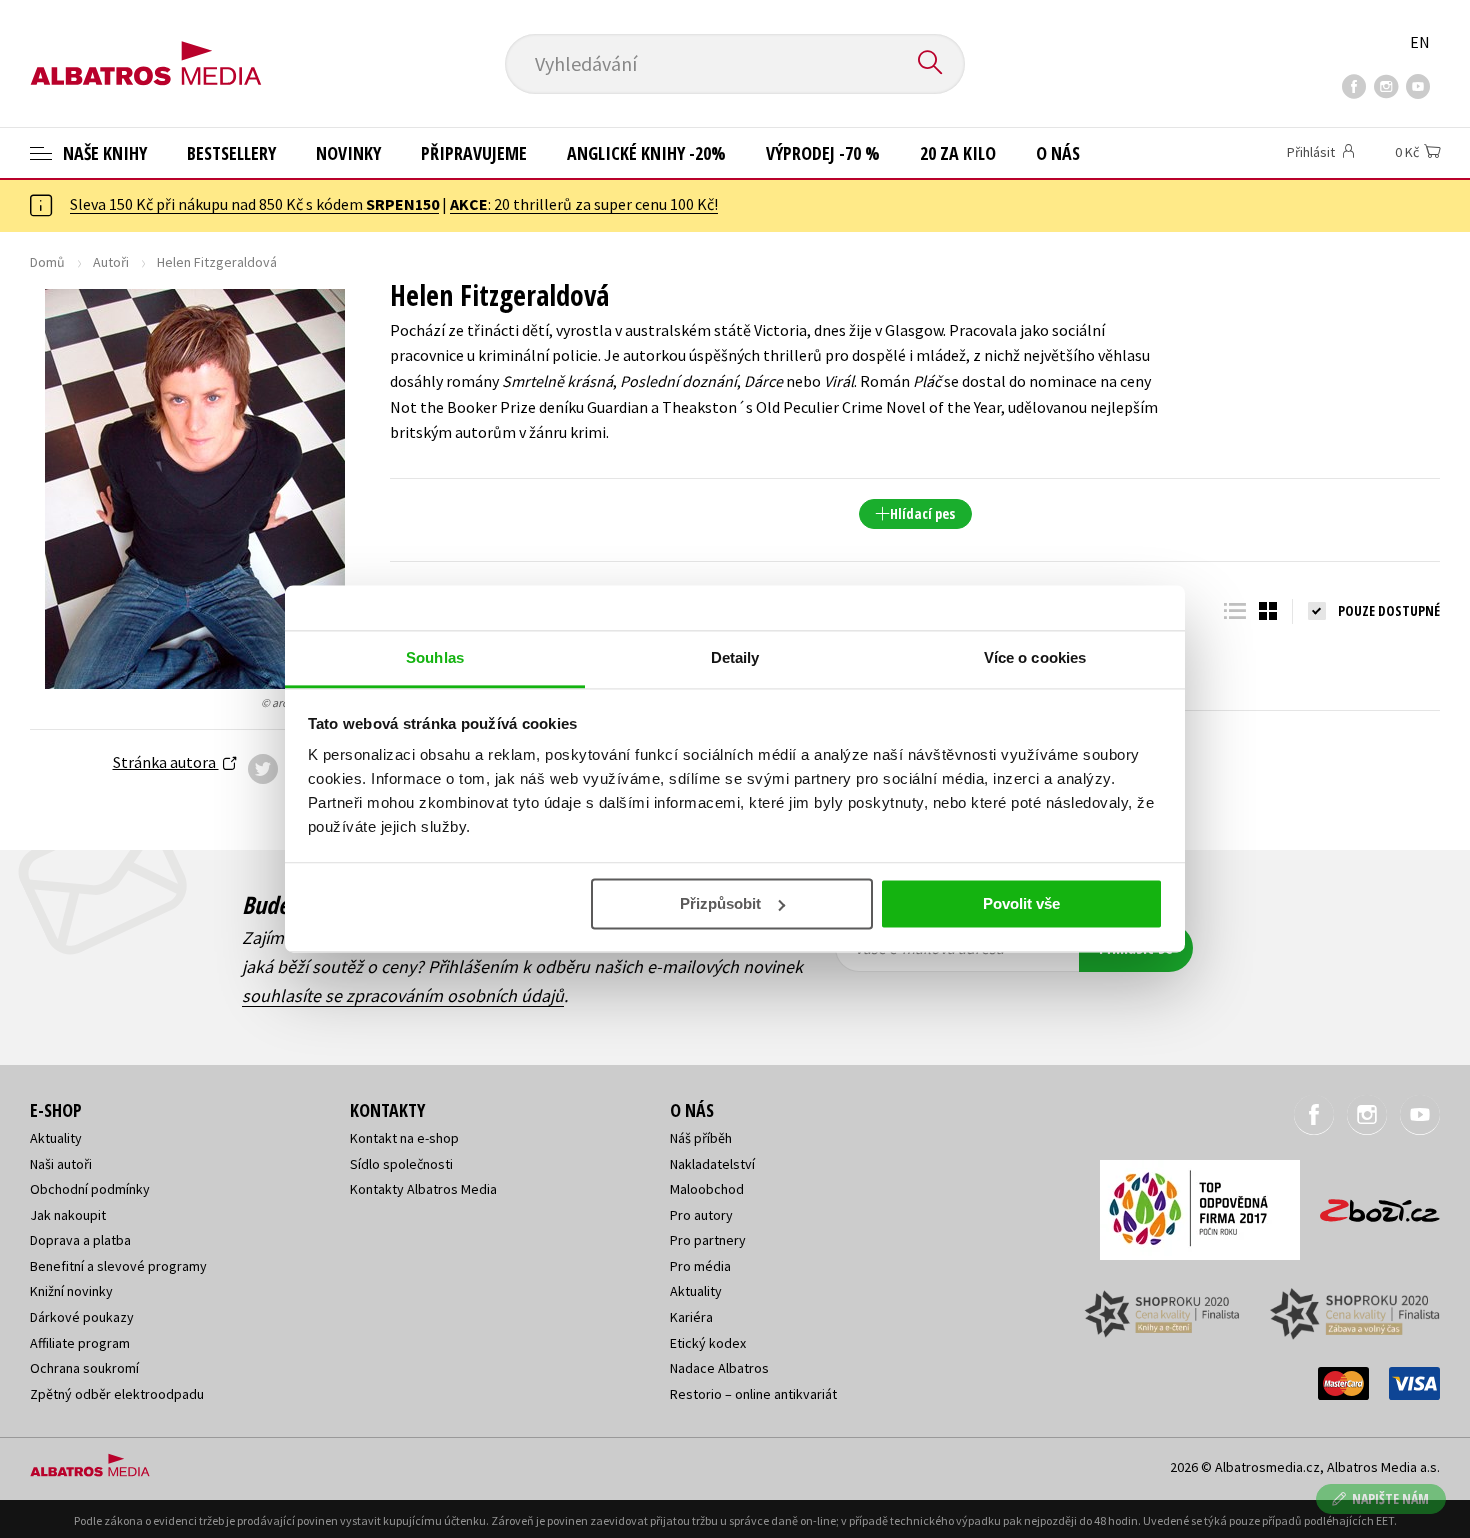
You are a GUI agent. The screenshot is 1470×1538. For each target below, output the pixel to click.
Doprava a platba (80, 1240)
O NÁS (1058, 153)
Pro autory (701, 1215)
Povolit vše (1021, 903)
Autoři (111, 262)
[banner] (146, 47)
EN (1420, 42)
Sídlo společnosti (401, 1164)
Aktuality (56, 1138)
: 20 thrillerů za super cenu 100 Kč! (584, 204)
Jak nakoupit (68, 1215)
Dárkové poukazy (82, 1317)
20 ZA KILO (958, 153)
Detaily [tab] (735, 657)
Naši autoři (61, 1164)
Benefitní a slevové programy (118, 1266)
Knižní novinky (71, 1291)
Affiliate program (80, 1343)
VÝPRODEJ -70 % (823, 153)
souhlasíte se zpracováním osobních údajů (403, 995)
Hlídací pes (922, 513)
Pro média (700, 1266)
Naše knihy (103, 153)
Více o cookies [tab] (1035, 657)
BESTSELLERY (231, 153)
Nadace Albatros (719, 1368)
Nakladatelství (712, 1164)
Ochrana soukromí (84, 1368)
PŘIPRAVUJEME (474, 153)
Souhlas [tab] (435, 657)
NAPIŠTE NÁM (1390, 1498)
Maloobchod (707, 1189)
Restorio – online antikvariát (753, 1394)
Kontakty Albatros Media (423, 1189)
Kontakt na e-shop (404, 1138)
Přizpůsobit (720, 903)
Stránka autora (166, 762)
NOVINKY (348, 153)
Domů (47, 262)
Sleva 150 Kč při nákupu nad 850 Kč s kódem (254, 204)
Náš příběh (701, 1138)
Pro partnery (708, 1240)
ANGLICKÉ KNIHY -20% (646, 153)
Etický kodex (708, 1343)
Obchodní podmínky (90, 1189)
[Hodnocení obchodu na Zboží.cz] (1370, 1204)
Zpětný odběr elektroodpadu (117, 1394)
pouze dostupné (1389, 610)
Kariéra (691, 1317)
